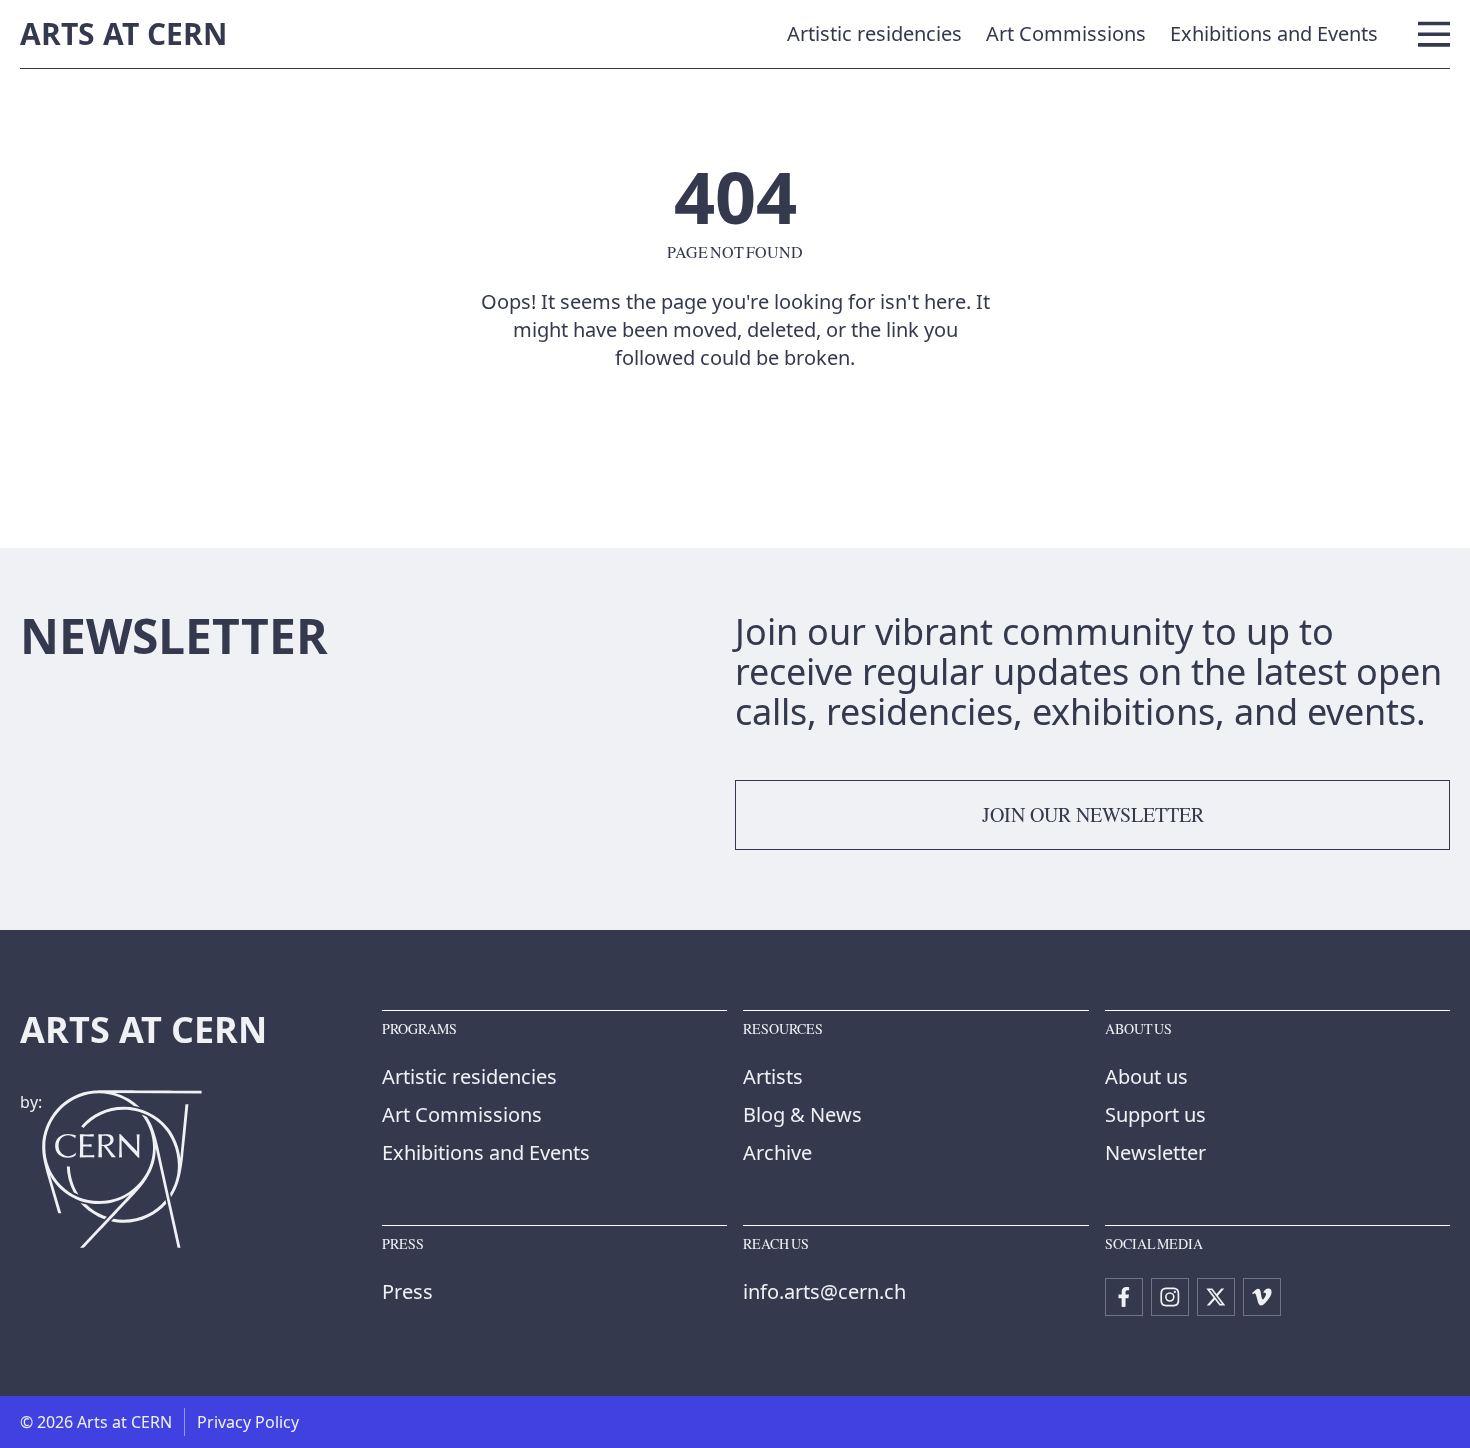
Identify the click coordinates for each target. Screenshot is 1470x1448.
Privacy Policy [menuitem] (248, 1422)
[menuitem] (1124, 1297)
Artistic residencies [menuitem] (874, 33)
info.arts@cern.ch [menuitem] (824, 1291)
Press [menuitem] (407, 1291)
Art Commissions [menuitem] (1066, 33)
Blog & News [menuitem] (802, 1114)
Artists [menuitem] (773, 1076)
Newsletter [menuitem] (1155, 1152)
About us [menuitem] (1146, 1076)
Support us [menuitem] (1155, 1114)
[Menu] (1434, 34)
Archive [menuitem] (777, 1152)
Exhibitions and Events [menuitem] (1274, 33)
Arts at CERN (123, 33)
